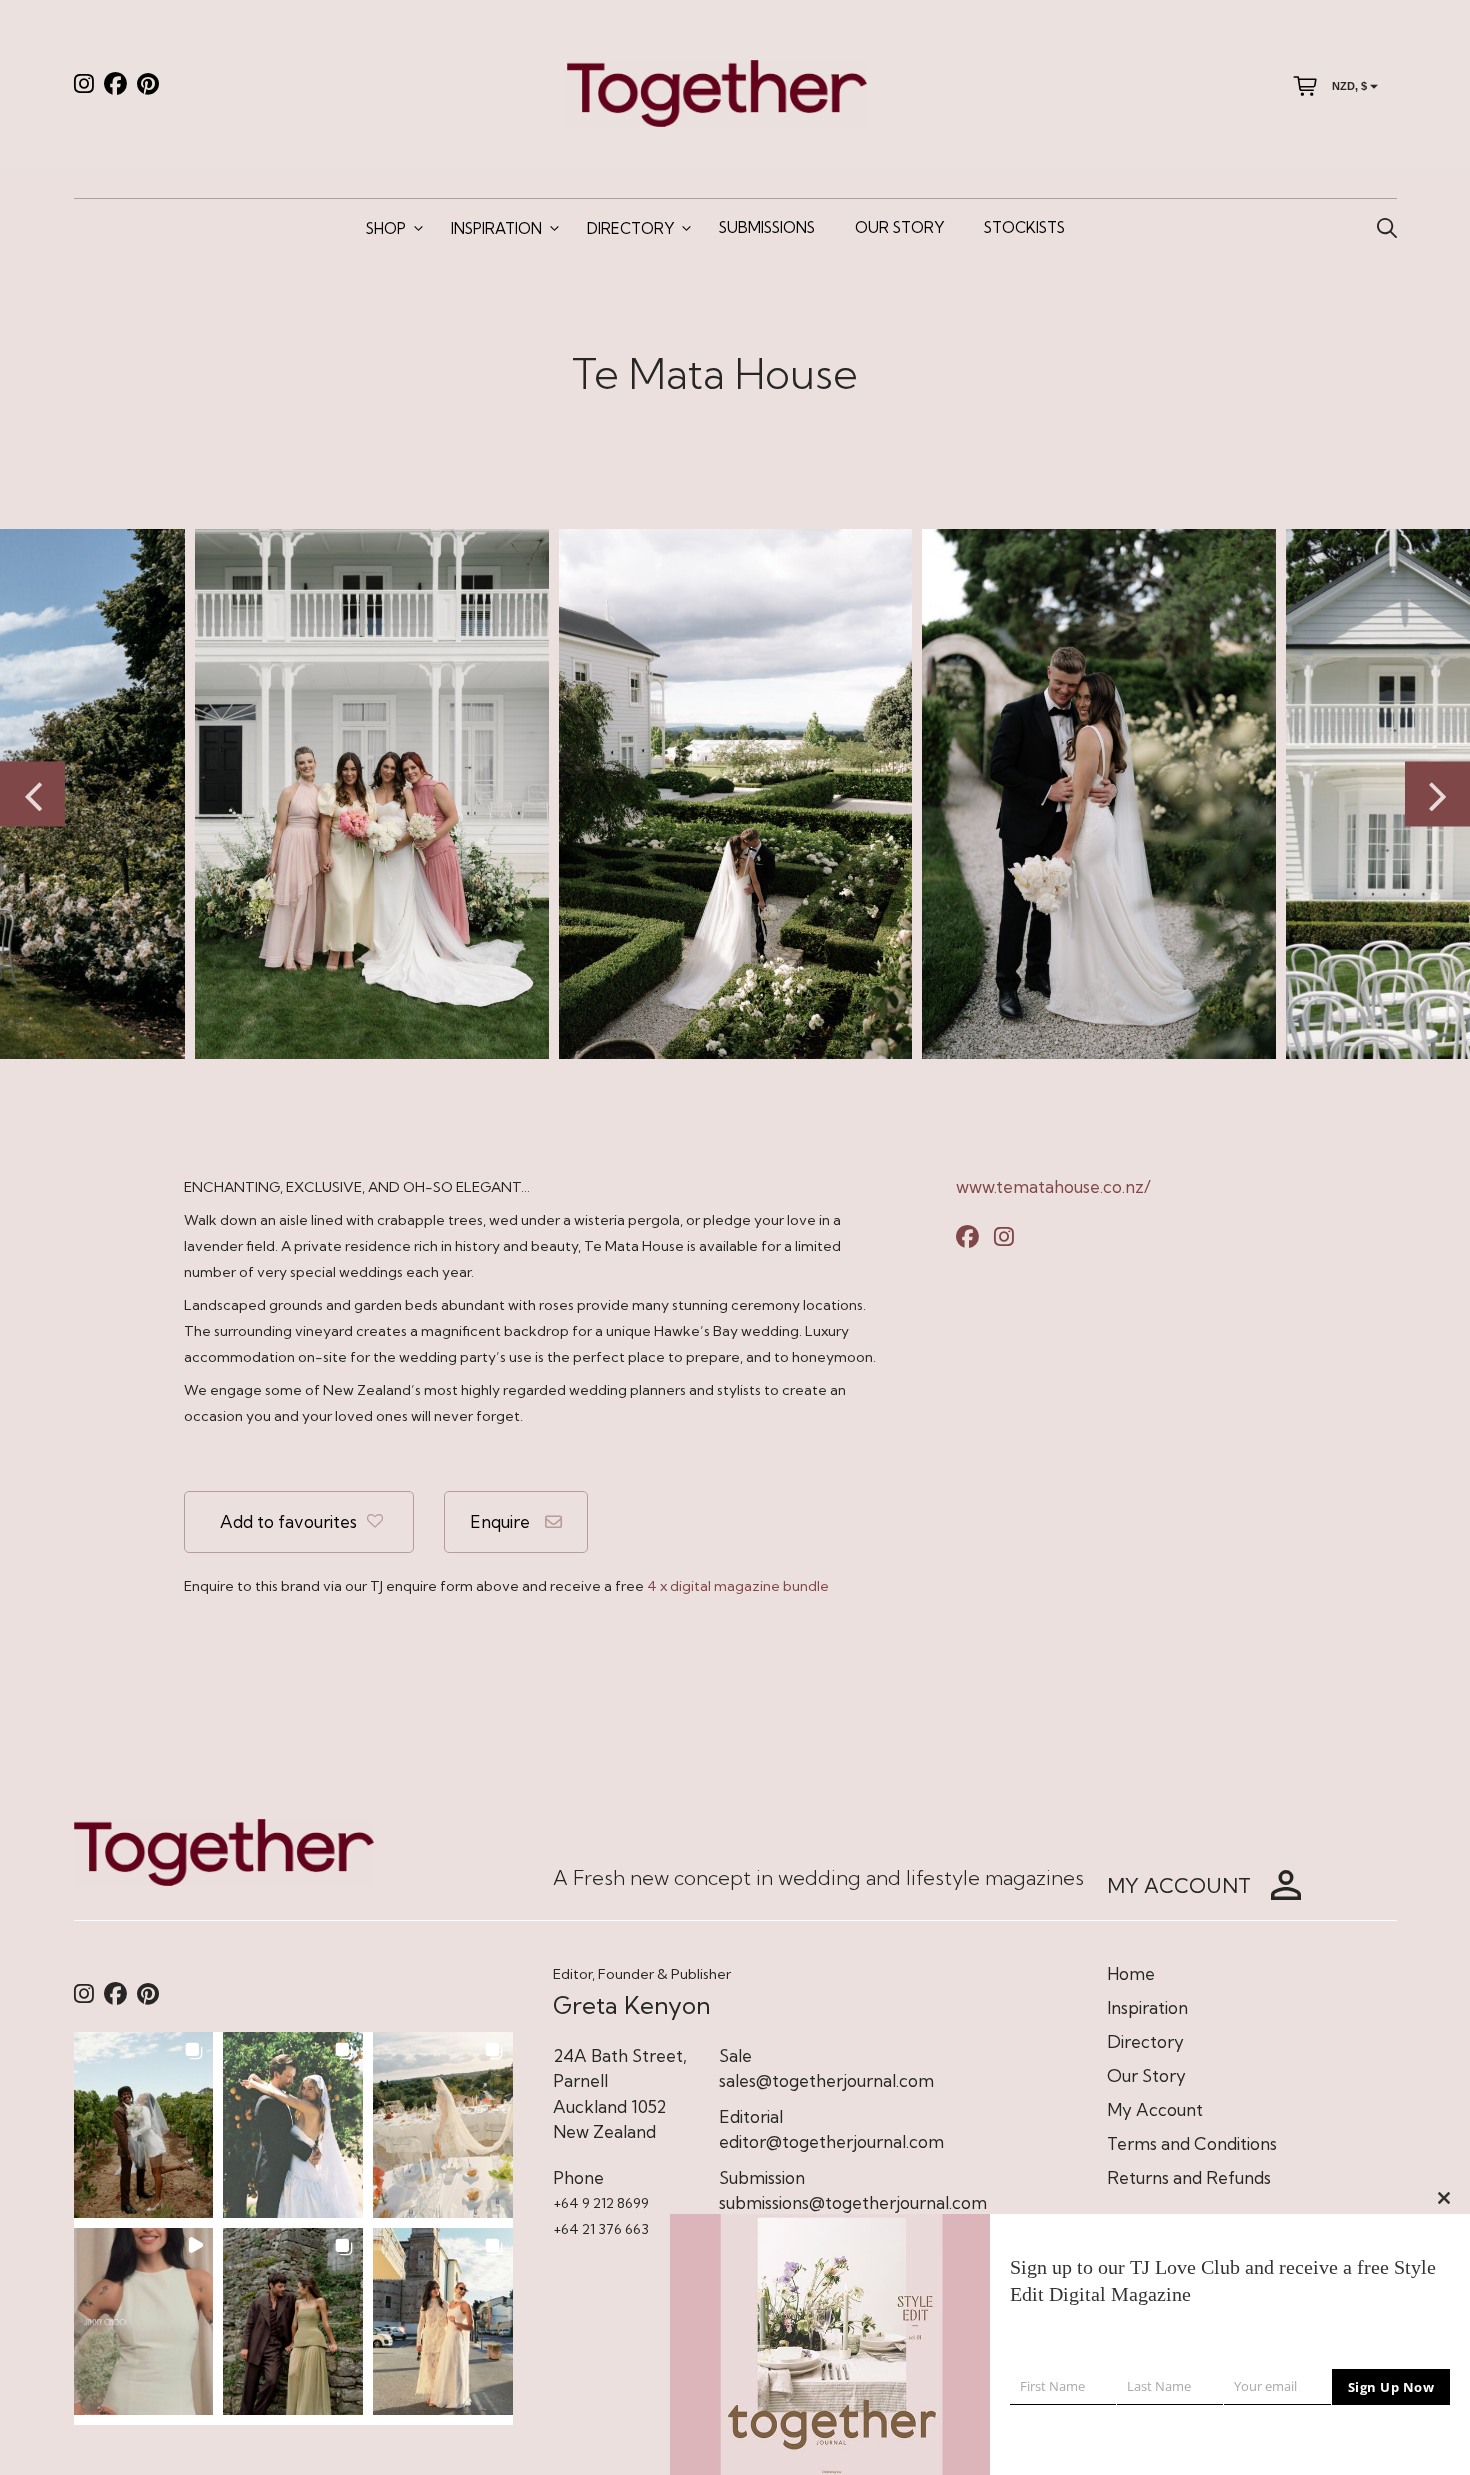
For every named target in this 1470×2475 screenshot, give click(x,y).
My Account (1155, 2109)
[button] (144, 2125)
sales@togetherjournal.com (826, 2080)
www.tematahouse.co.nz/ (1053, 1186)
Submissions (767, 227)
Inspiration (496, 228)
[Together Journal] (717, 91)
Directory (630, 228)
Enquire (500, 1521)
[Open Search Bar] (1387, 229)
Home (1131, 1973)
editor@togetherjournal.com (831, 2141)
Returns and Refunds (1189, 2177)
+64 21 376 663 (601, 2229)
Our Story (899, 227)
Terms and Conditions (1192, 2143)
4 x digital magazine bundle (738, 1586)
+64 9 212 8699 (601, 2203)
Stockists (1024, 227)
